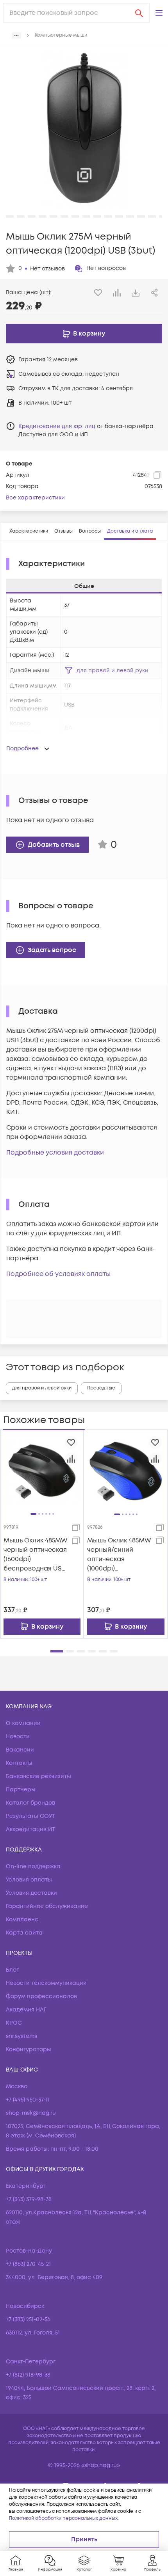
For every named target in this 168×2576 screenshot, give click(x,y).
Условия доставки (31, 1893)
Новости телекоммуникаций (46, 1983)
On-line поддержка (33, 1866)
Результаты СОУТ (30, 1816)
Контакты (19, 1763)
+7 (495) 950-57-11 (28, 2100)
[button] (159, 13)
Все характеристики (35, 498)
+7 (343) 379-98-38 (29, 2199)
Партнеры (21, 1790)
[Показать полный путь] (16, 36)
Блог (12, 1970)
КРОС (14, 2023)
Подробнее (22, 749)
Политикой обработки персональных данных (63, 2518)
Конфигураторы (29, 2049)
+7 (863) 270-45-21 (28, 2264)
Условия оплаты (29, 1880)
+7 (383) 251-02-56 (28, 2319)
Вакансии (20, 1750)
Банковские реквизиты (38, 1776)
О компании (23, 1723)
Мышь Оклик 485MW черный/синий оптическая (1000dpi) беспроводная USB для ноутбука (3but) (119, 1555)
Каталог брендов (30, 1803)
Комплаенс (22, 1920)
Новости (18, 1737)
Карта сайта (24, 1933)
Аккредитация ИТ (30, 1829)
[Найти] (139, 13)
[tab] (29, 531)
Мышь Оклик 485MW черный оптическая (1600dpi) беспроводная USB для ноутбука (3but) (35, 1555)
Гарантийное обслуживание (47, 1906)
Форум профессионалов (41, 1996)
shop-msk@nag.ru (31, 2113)
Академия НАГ (26, 2010)
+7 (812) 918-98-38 (28, 2375)
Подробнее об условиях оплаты (58, 1274)
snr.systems (21, 2036)
